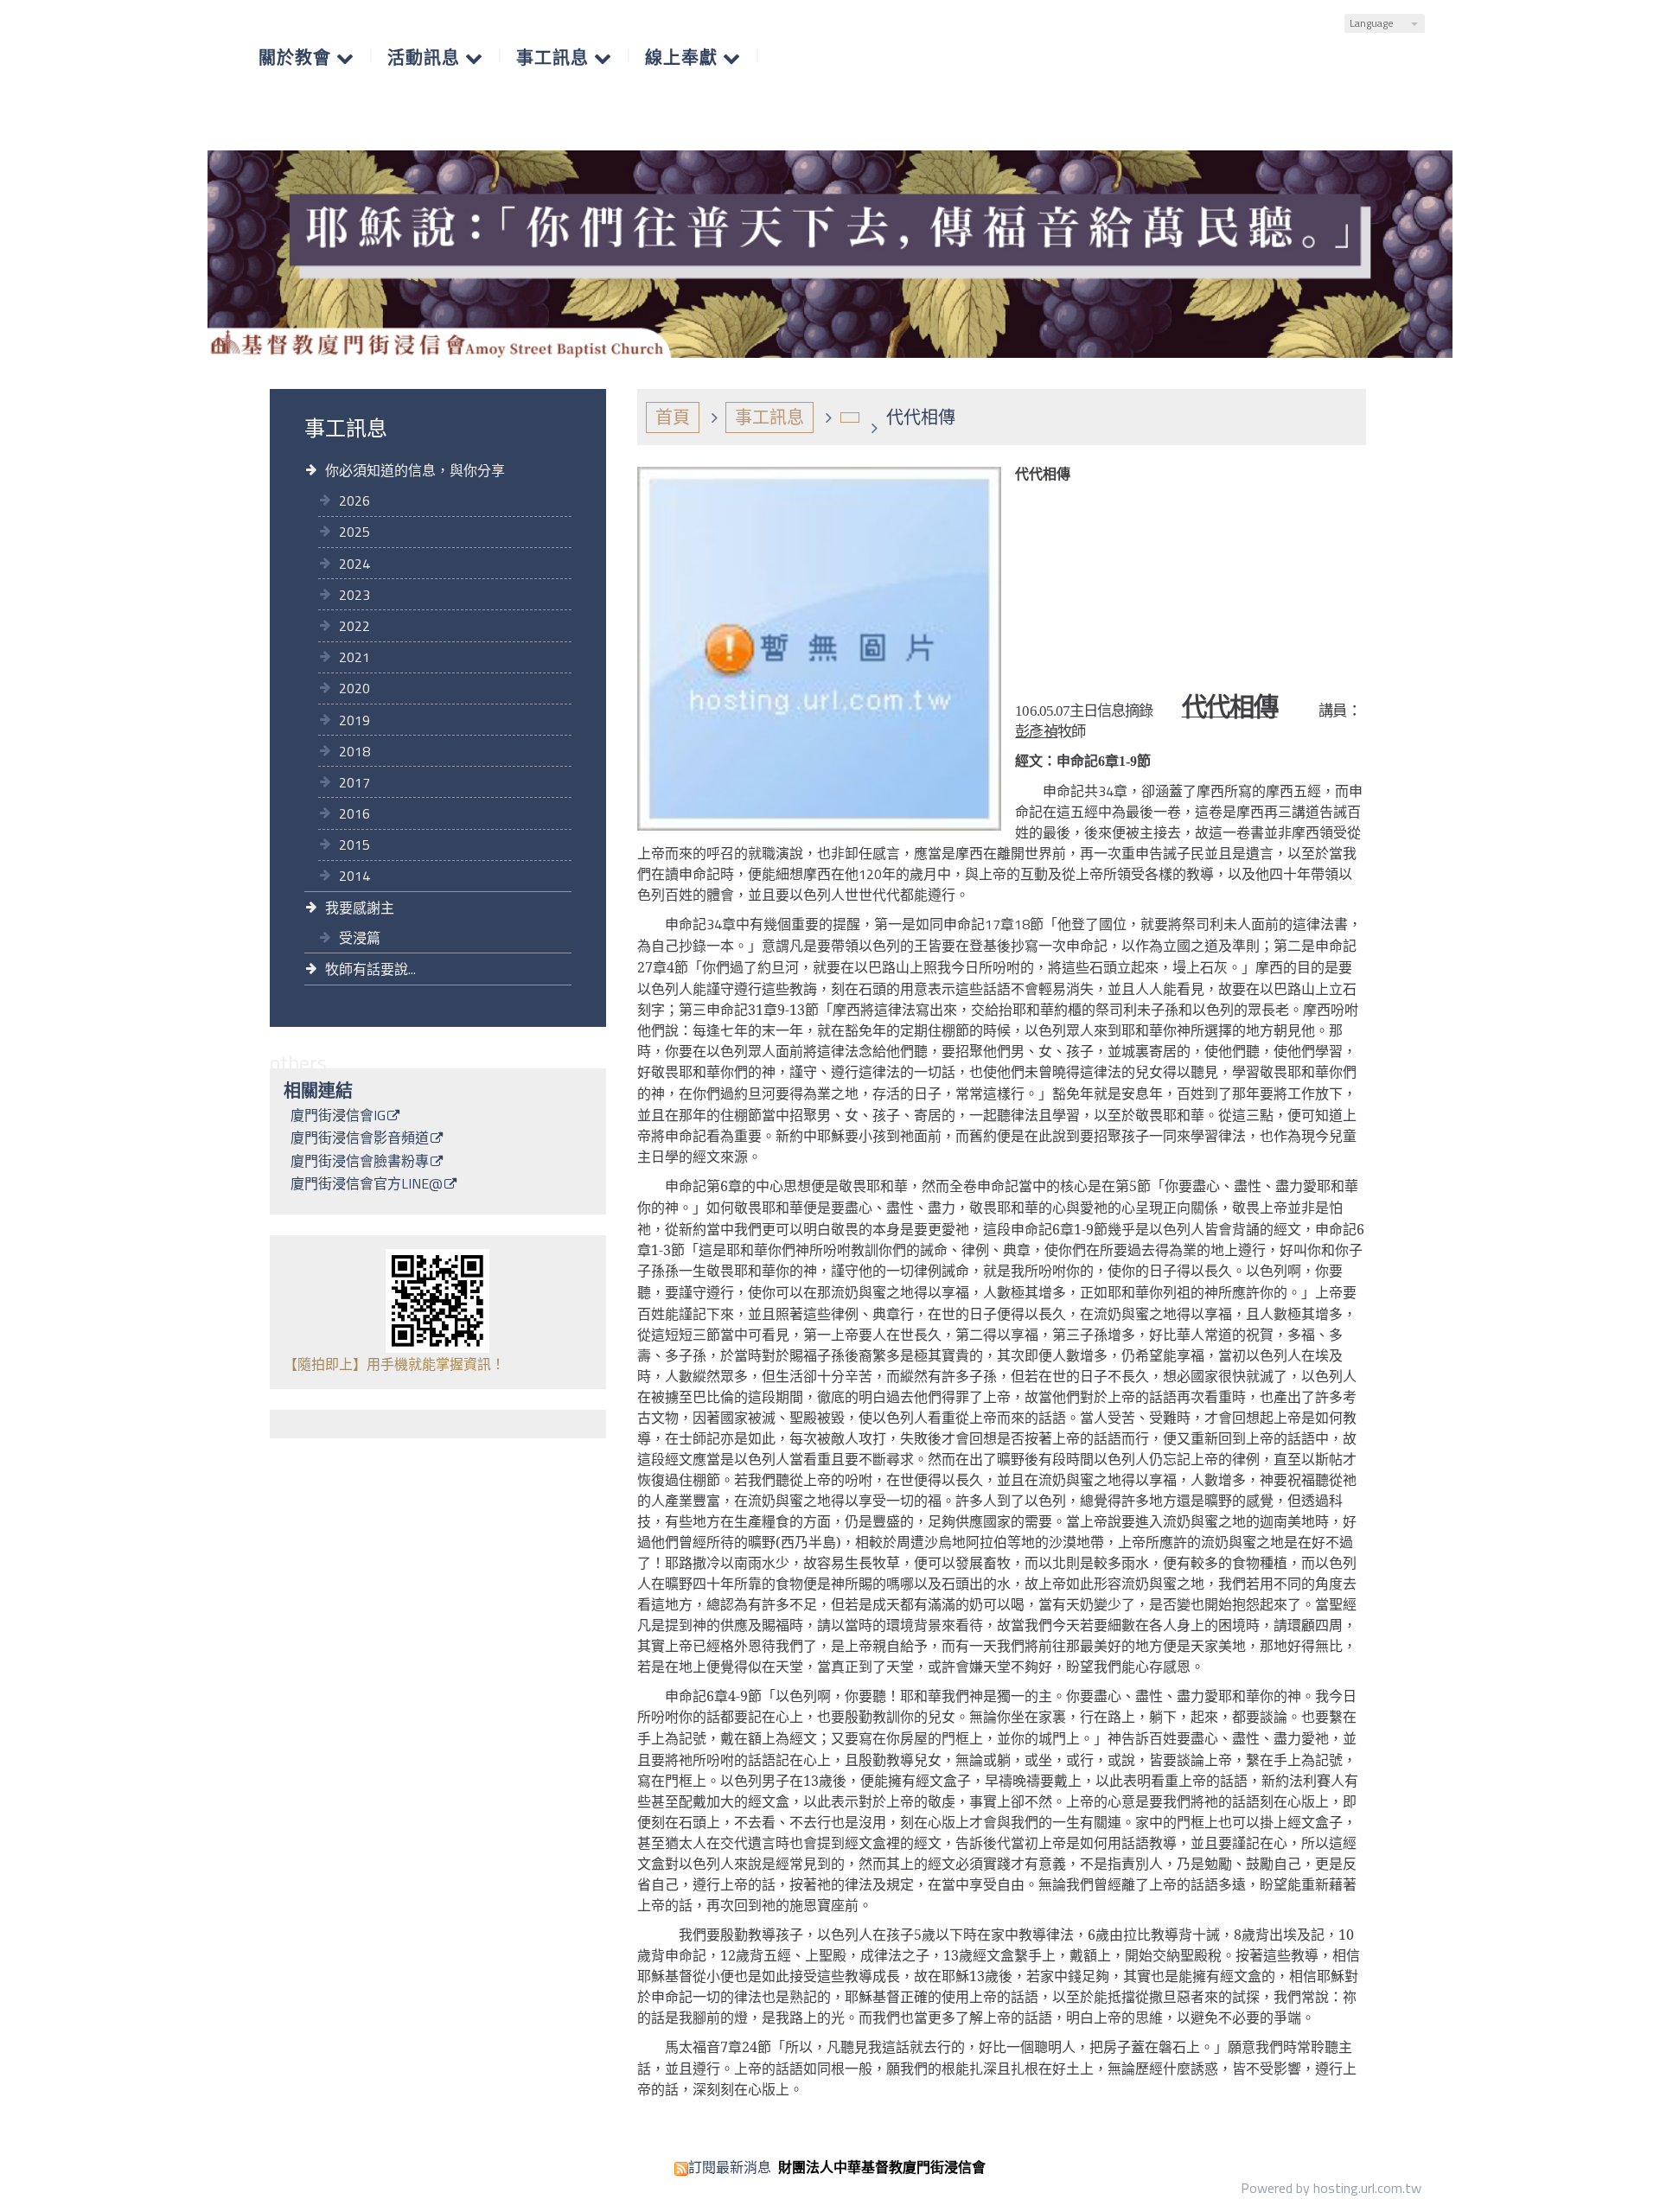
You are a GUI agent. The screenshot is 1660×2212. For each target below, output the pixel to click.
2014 (354, 876)
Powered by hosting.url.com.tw (1331, 2188)
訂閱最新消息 (730, 2167)
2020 (354, 688)
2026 (354, 500)
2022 (354, 626)
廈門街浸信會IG (338, 1117)
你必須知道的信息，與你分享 (415, 470)
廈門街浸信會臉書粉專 (360, 1163)
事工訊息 (769, 417)
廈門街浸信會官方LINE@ (367, 1185)
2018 (354, 751)
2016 (354, 813)
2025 (354, 532)
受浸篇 (360, 938)
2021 (354, 657)
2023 (354, 595)
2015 (354, 845)
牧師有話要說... (370, 969)
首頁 (673, 417)
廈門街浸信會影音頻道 (360, 1139)
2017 (354, 782)
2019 (354, 720)
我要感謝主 (360, 908)
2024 (354, 564)
